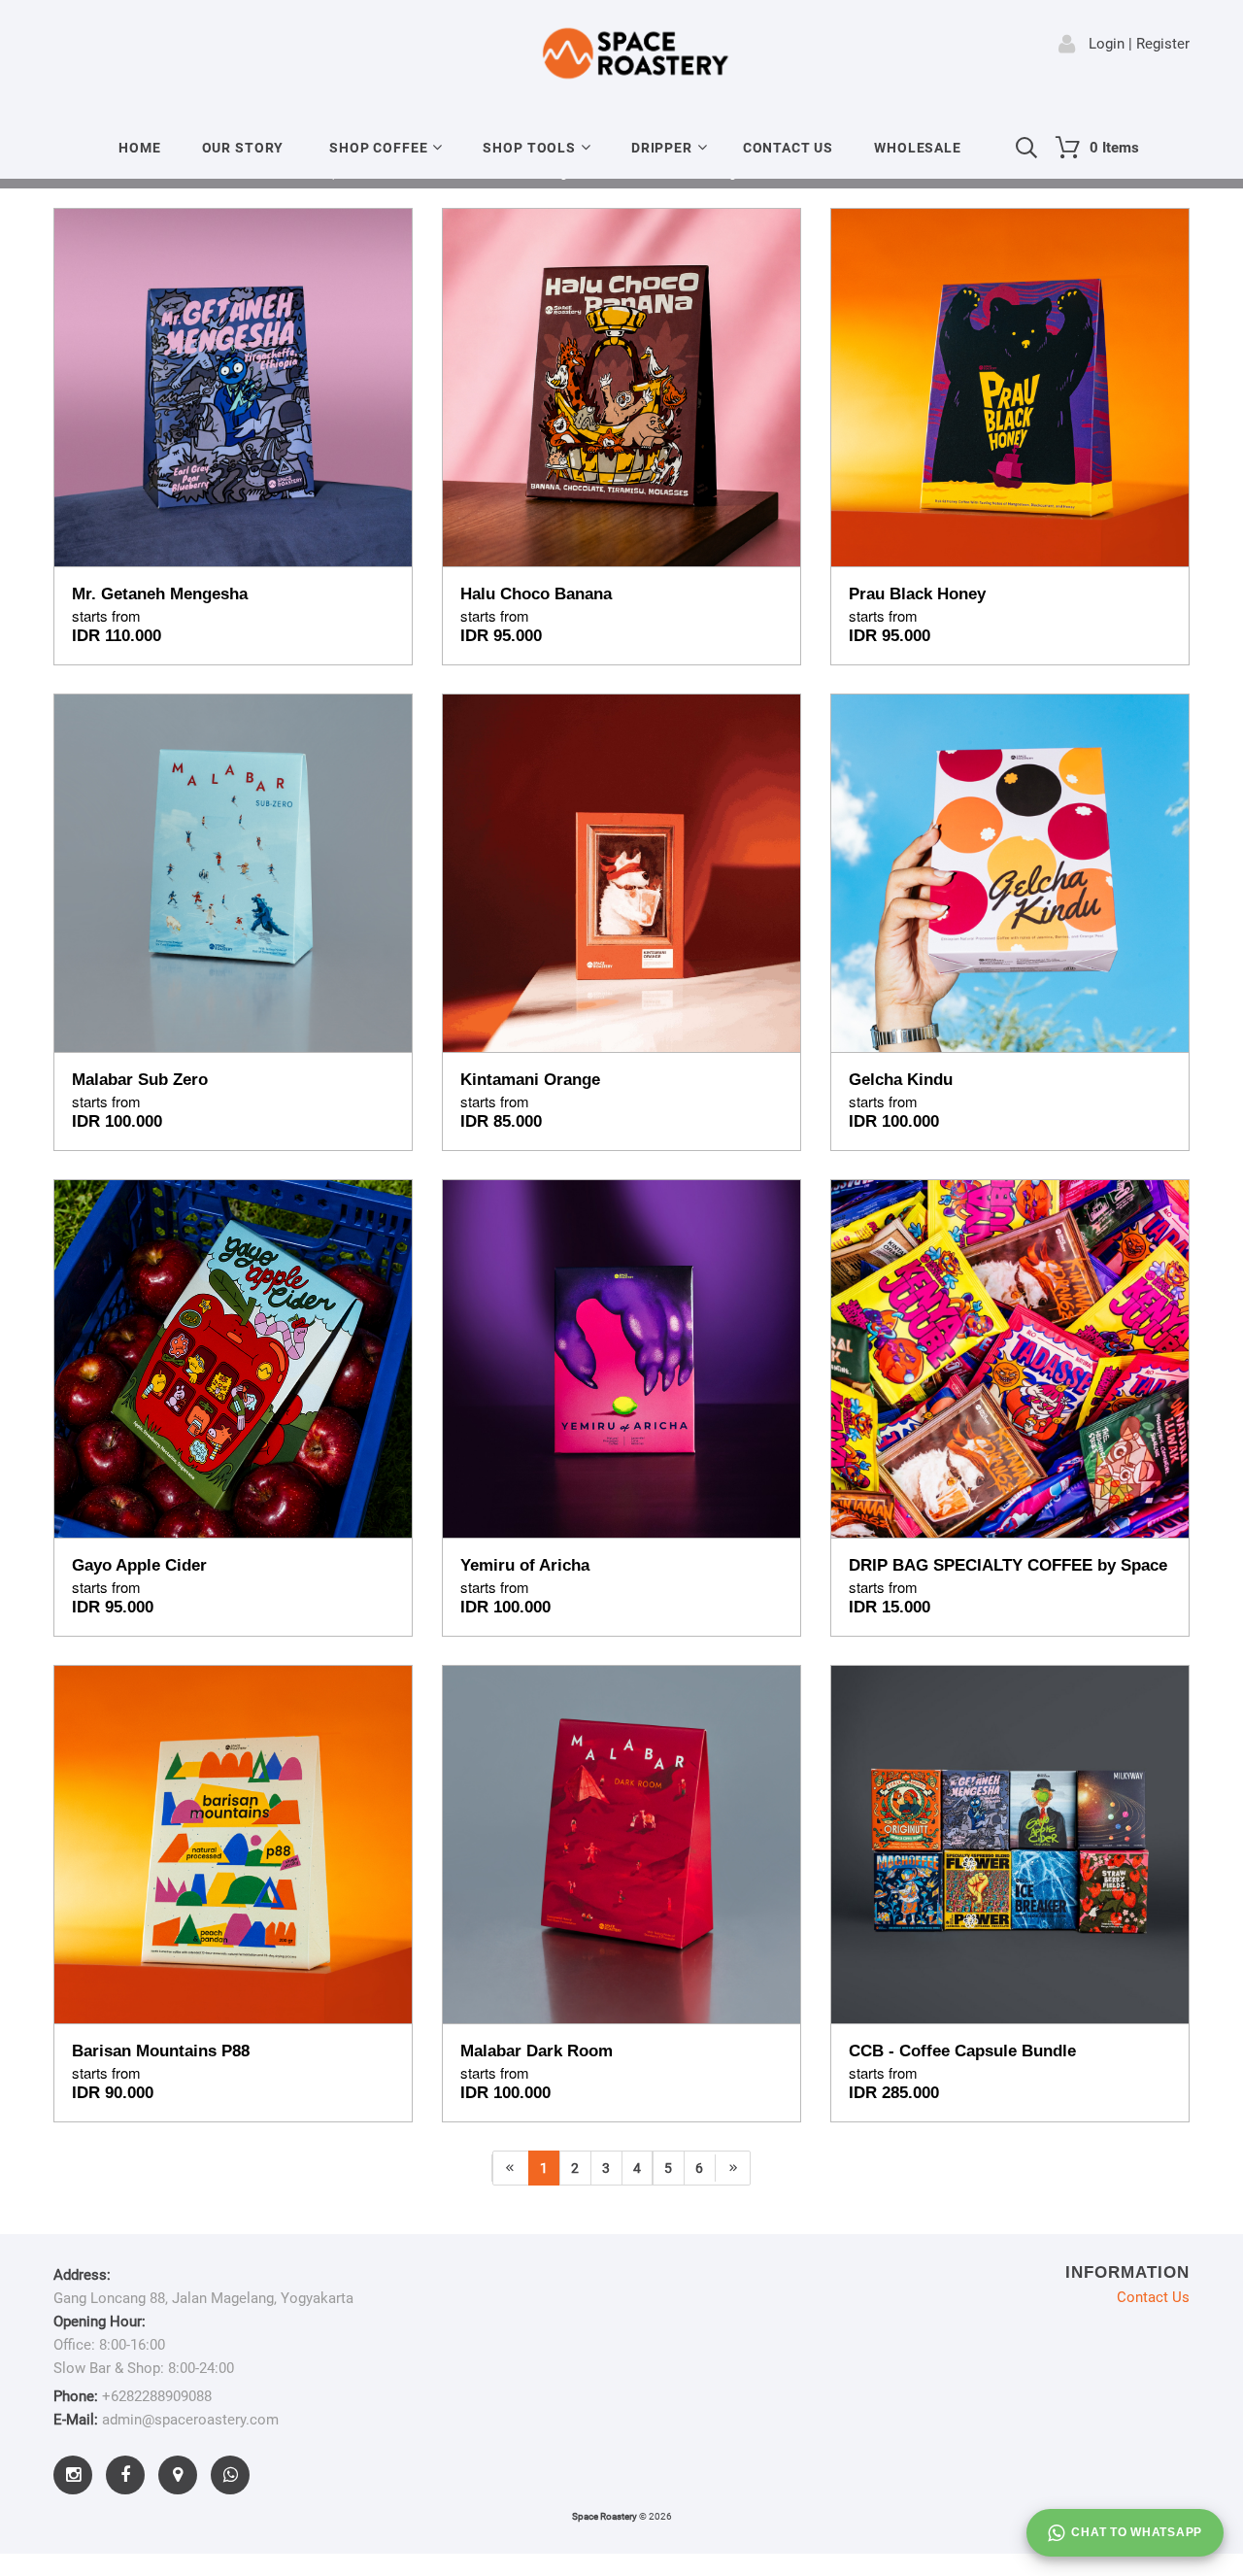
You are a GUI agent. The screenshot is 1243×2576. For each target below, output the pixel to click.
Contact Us (788, 148)
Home (139, 148)
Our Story (243, 148)
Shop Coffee (378, 148)
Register (1163, 44)
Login (1107, 44)
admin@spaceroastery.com (190, 2420)
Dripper (662, 148)
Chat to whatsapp (1137, 2532)
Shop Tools (529, 148)
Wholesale (918, 148)
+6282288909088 (157, 2396)
